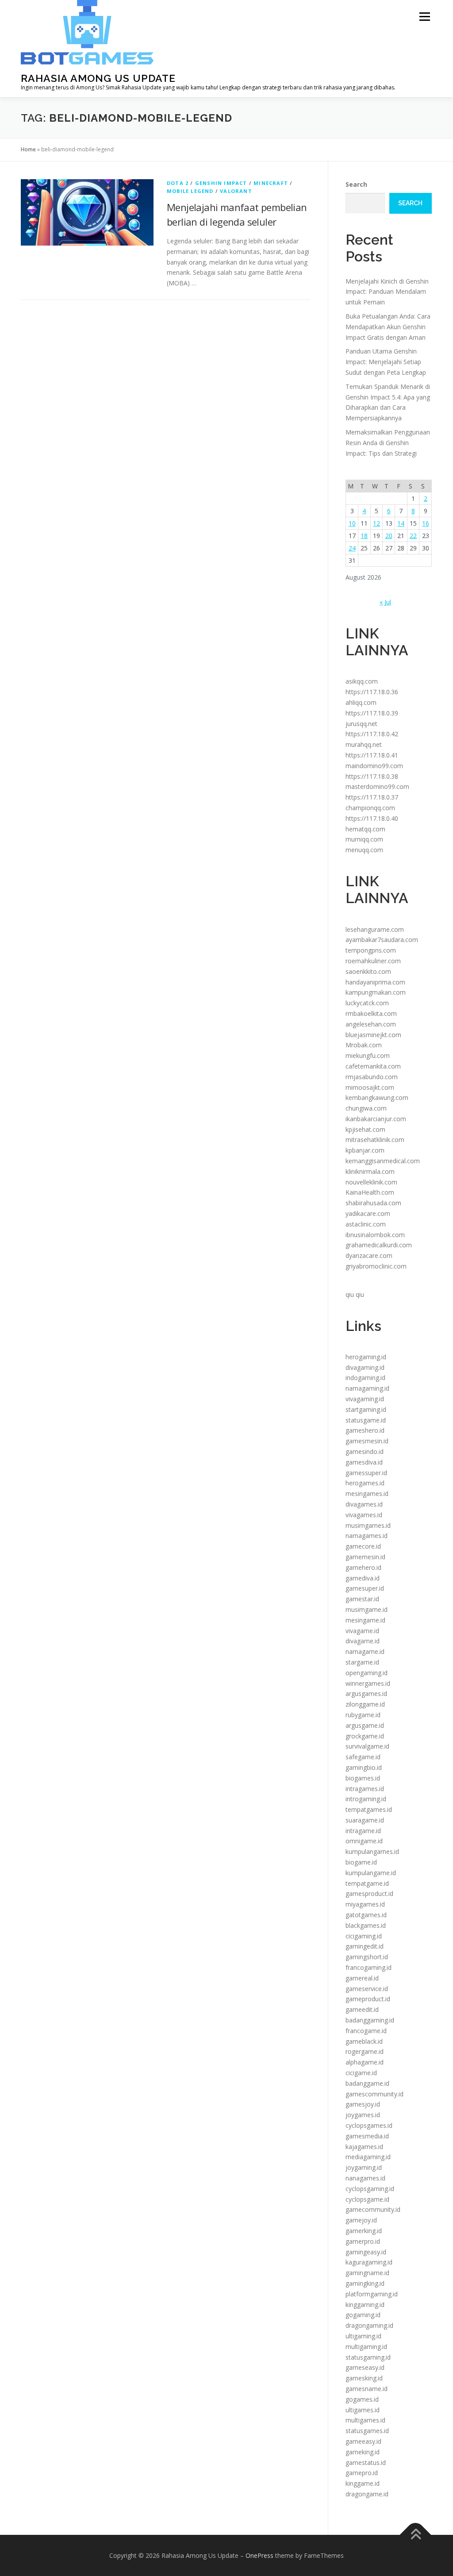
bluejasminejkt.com (373, 1035)
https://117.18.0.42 (372, 734)
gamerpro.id (363, 2241)
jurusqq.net (361, 724)
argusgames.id (366, 1694)
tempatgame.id (367, 1883)
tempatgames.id (369, 1809)
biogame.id (361, 1862)
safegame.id (363, 1757)
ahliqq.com (361, 702)
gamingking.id (365, 2283)
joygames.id (363, 2115)
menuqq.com (364, 850)
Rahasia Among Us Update (98, 78)
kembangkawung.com (377, 1098)
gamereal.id (362, 1978)
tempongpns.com (371, 950)
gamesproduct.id (369, 1894)
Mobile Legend (190, 191)
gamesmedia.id (367, 2136)
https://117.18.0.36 (372, 692)
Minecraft (271, 183)
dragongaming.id (369, 2325)
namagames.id (367, 1536)
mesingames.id (367, 1494)
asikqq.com (362, 681)
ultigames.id (363, 2410)
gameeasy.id (363, 2441)
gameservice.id (367, 1989)
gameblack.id (364, 2041)
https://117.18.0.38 (372, 776)
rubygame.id (363, 1715)
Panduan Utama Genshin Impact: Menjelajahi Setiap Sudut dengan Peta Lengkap (386, 362)
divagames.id (364, 1504)
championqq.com (370, 808)
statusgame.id (366, 1420)
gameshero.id (365, 1430)
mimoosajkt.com (370, 1087)
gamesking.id (364, 2378)
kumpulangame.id (371, 1873)
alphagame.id (365, 2062)
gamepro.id (362, 2473)
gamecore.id (363, 1546)
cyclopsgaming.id (370, 2189)
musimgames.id (368, 1525)
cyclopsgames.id (369, 2125)
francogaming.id (369, 1967)
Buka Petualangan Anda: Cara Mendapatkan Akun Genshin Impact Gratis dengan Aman (388, 327)
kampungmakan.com (376, 992)
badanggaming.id (370, 2020)
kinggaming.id (365, 2305)
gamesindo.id (365, 1451)
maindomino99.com (374, 766)
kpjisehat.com (365, 1129)
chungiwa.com (366, 1108)
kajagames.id (364, 2147)
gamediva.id (363, 1578)
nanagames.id (365, 2178)
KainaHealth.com (370, 1192)
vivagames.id (364, 1515)
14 (401, 523)
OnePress (259, 2555)
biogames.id (363, 1778)
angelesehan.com (371, 1024)
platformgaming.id (372, 2294)
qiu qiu (355, 1294)
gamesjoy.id (363, 2104)
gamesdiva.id (364, 1462)
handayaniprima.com (375, 982)
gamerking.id (364, 2231)
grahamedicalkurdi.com (379, 1245)
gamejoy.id (361, 2220)
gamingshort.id (367, 1957)
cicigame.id (361, 2073)
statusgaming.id (368, 2357)
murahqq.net (364, 744)
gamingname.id (367, 2273)
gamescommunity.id (374, 2094)
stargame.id (362, 1662)
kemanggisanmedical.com (383, 1161)
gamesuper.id (365, 1588)
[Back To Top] (416, 2535)
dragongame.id (367, 2494)
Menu (424, 17)
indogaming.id (365, 1378)
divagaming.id (365, 1367)
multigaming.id (366, 2347)
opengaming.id (367, 1673)
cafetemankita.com (373, 1066)
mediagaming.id (368, 2157)
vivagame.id (362, 1631)
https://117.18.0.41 (372, 755)
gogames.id (362, 2399)
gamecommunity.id (373, 2209)
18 (364, 536)
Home (28, 149)
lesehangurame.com (375, 929)
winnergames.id (368, 1683)
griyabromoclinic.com (376, 1266)
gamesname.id (367, 2389)
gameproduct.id (368, 1999)
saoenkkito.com (368, 971)
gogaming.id (363, 2315)
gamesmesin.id (367, 1441)
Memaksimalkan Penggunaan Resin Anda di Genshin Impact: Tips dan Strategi (388, 443)
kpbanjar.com (365, 1150)
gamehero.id (363, 1567)
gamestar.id (362, 1599)
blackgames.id (366, 1925)
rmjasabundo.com (372, 1077)
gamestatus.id (366, 2463)
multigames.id (365, 2420)
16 (426, 523)
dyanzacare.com (369, 1255)
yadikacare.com (368, 1213)
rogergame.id (365, 2051)
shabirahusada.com (373, 1203)
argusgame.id (365, 1725)
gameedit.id (362, 2009)
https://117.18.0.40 (372, 818)
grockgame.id (365, 1736)
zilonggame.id (365, 1704)
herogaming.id (366, 1357)
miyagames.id (365, 1904)
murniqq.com (364, 839)
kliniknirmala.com (370, 1171)
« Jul (385, 602)
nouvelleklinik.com (371, 1182)
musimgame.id (367, 1609)
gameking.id (363, 2452)
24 (352, 548)
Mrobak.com (364, 1045)
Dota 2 (178, 183)
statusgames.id (367, 2431)
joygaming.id (364, 2167)
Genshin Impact (221, 183)
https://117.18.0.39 (372, 713)
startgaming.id (366, 1409)
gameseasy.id (365, 2367)
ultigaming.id (363, 2336)
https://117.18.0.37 (372, 797)
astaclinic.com (366, 1224)
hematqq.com (365, 829)
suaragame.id (365, 1820)
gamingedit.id (365, 1946)
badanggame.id (367, 2083)
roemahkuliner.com (373, 961)
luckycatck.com (367, 1003)
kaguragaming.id (369, 2262)
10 (352, 523)
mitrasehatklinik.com (375, 1140)
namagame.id (365, 1651)
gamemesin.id (365, 1557)
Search (356, 184)
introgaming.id (366, 1799)
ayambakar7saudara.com (382, 940)
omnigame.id (364, 1841)
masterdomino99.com (377, 786)
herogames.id (365, 1483)
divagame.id (363, 1641)
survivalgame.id (367, 1746)
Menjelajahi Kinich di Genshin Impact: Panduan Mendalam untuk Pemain (387, 292)
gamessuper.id (366, 1473)
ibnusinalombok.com (375, 1235)
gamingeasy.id (366, 2252)
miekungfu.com (368, 1055)
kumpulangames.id (372, 1851)
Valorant (236, 191)
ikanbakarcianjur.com (376, 1119)
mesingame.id (365, 1620)
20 (389, 536)
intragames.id (365, 1789)
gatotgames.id (366, 1915)
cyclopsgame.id (367, 2199)
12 (376, 523)
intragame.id (363, 1831)
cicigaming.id (364, 1936)
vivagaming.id (365, 1399)
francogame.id (366, 2031)
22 (413, 536)
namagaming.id (367, 1388)
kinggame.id (363, 2483)
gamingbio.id (364, 1767)
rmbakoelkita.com (371, 1013)
